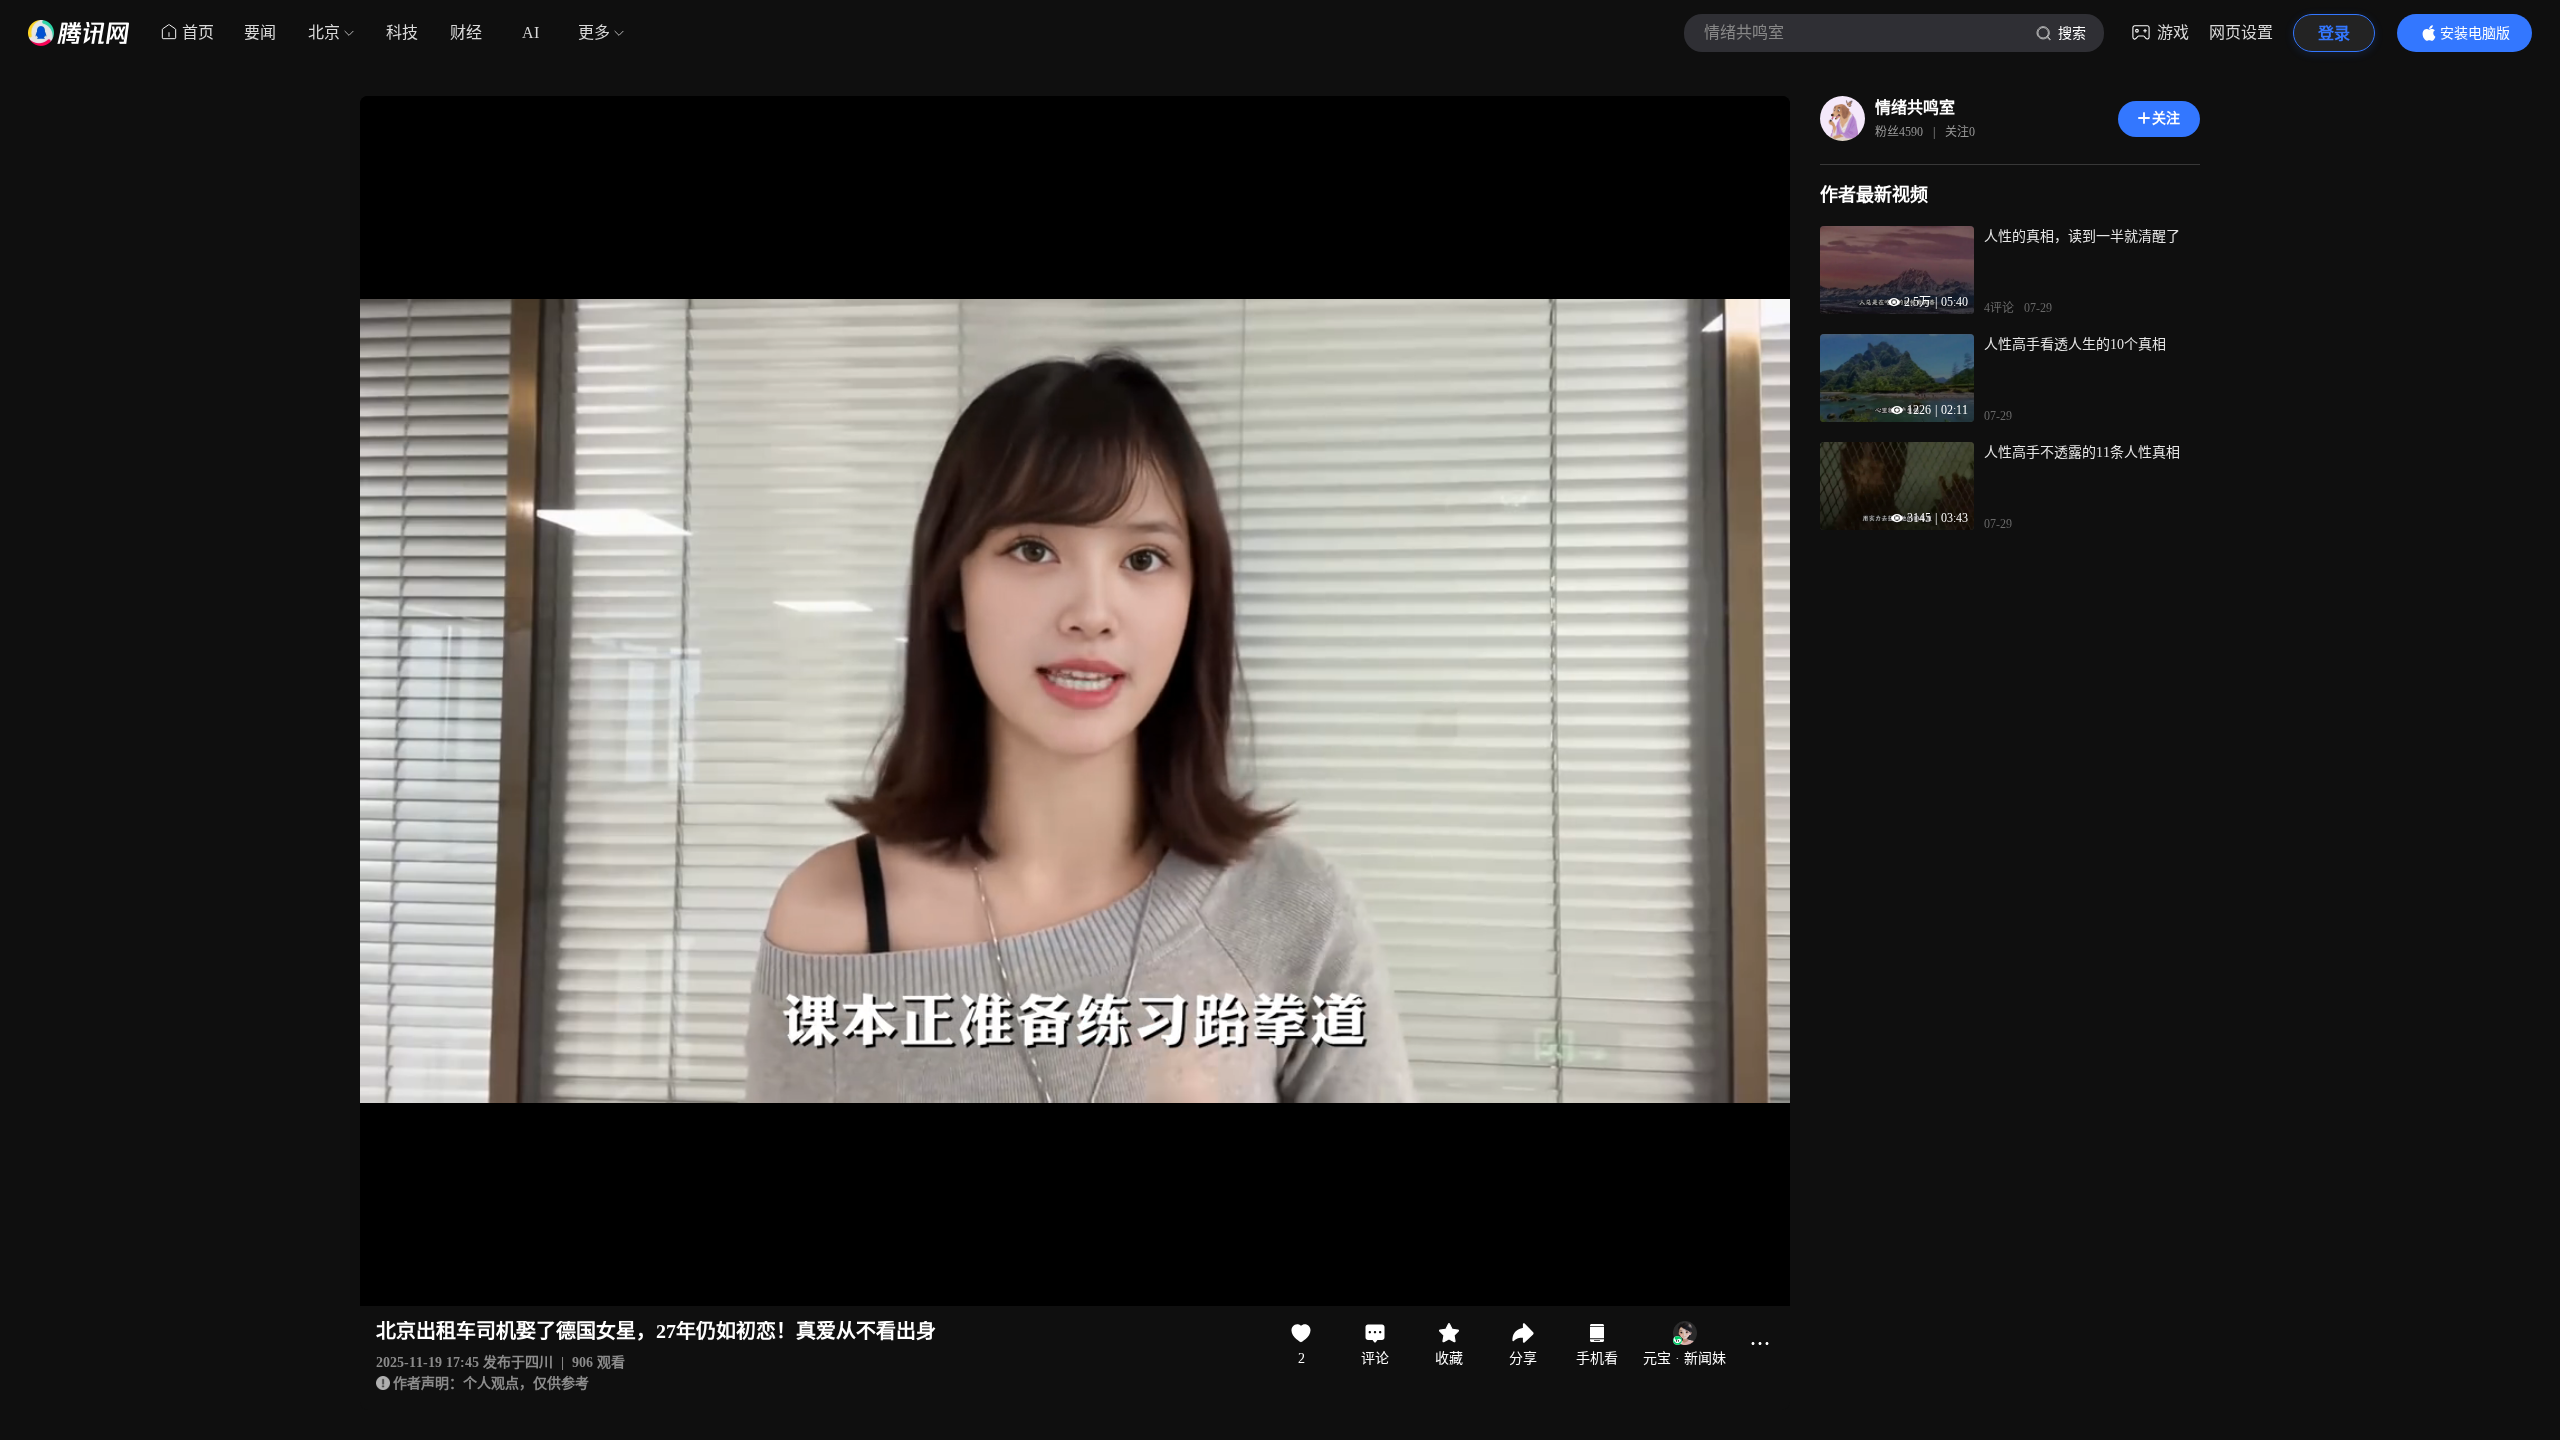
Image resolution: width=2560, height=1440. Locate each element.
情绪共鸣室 (1915, 107)
